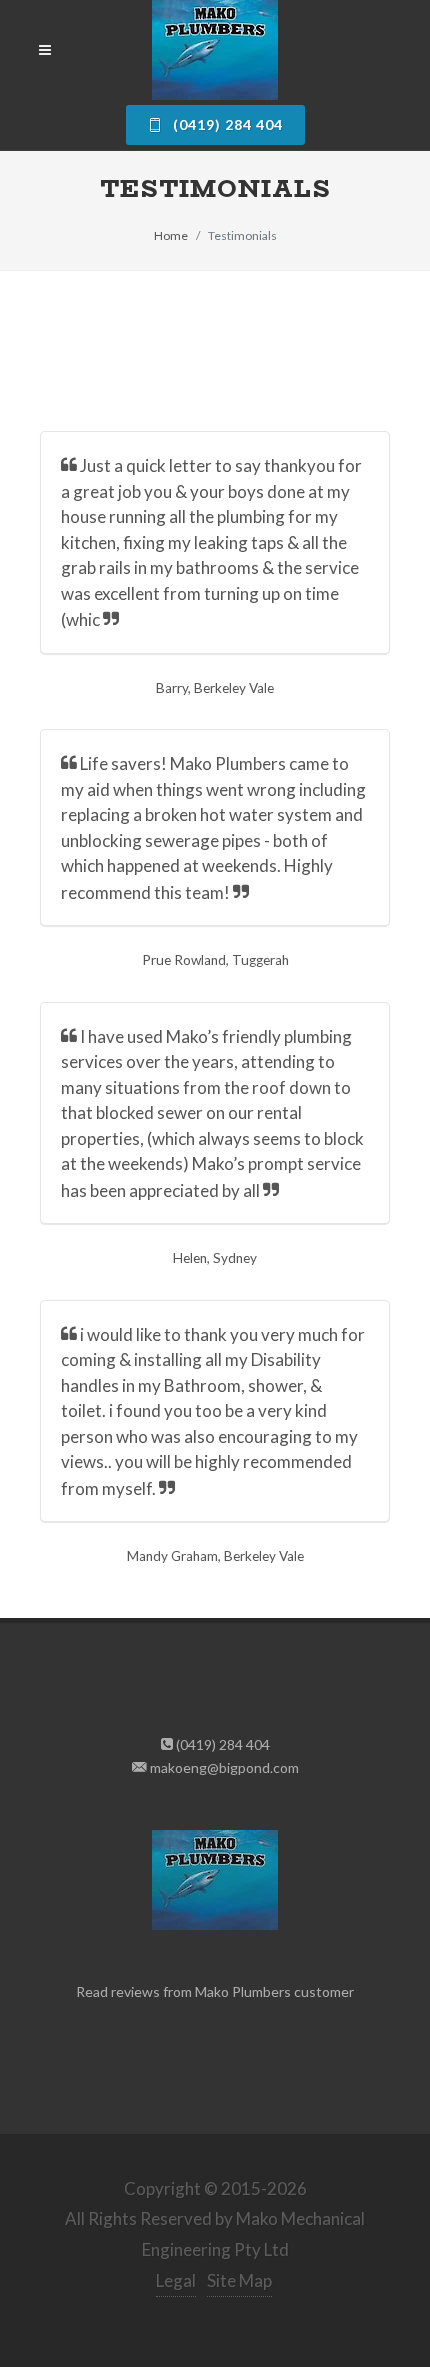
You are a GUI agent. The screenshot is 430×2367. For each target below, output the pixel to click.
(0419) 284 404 (226, 124)
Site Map (239, 2280)
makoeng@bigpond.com (223, 1767)
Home (171, 235)
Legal (176, 2280)
